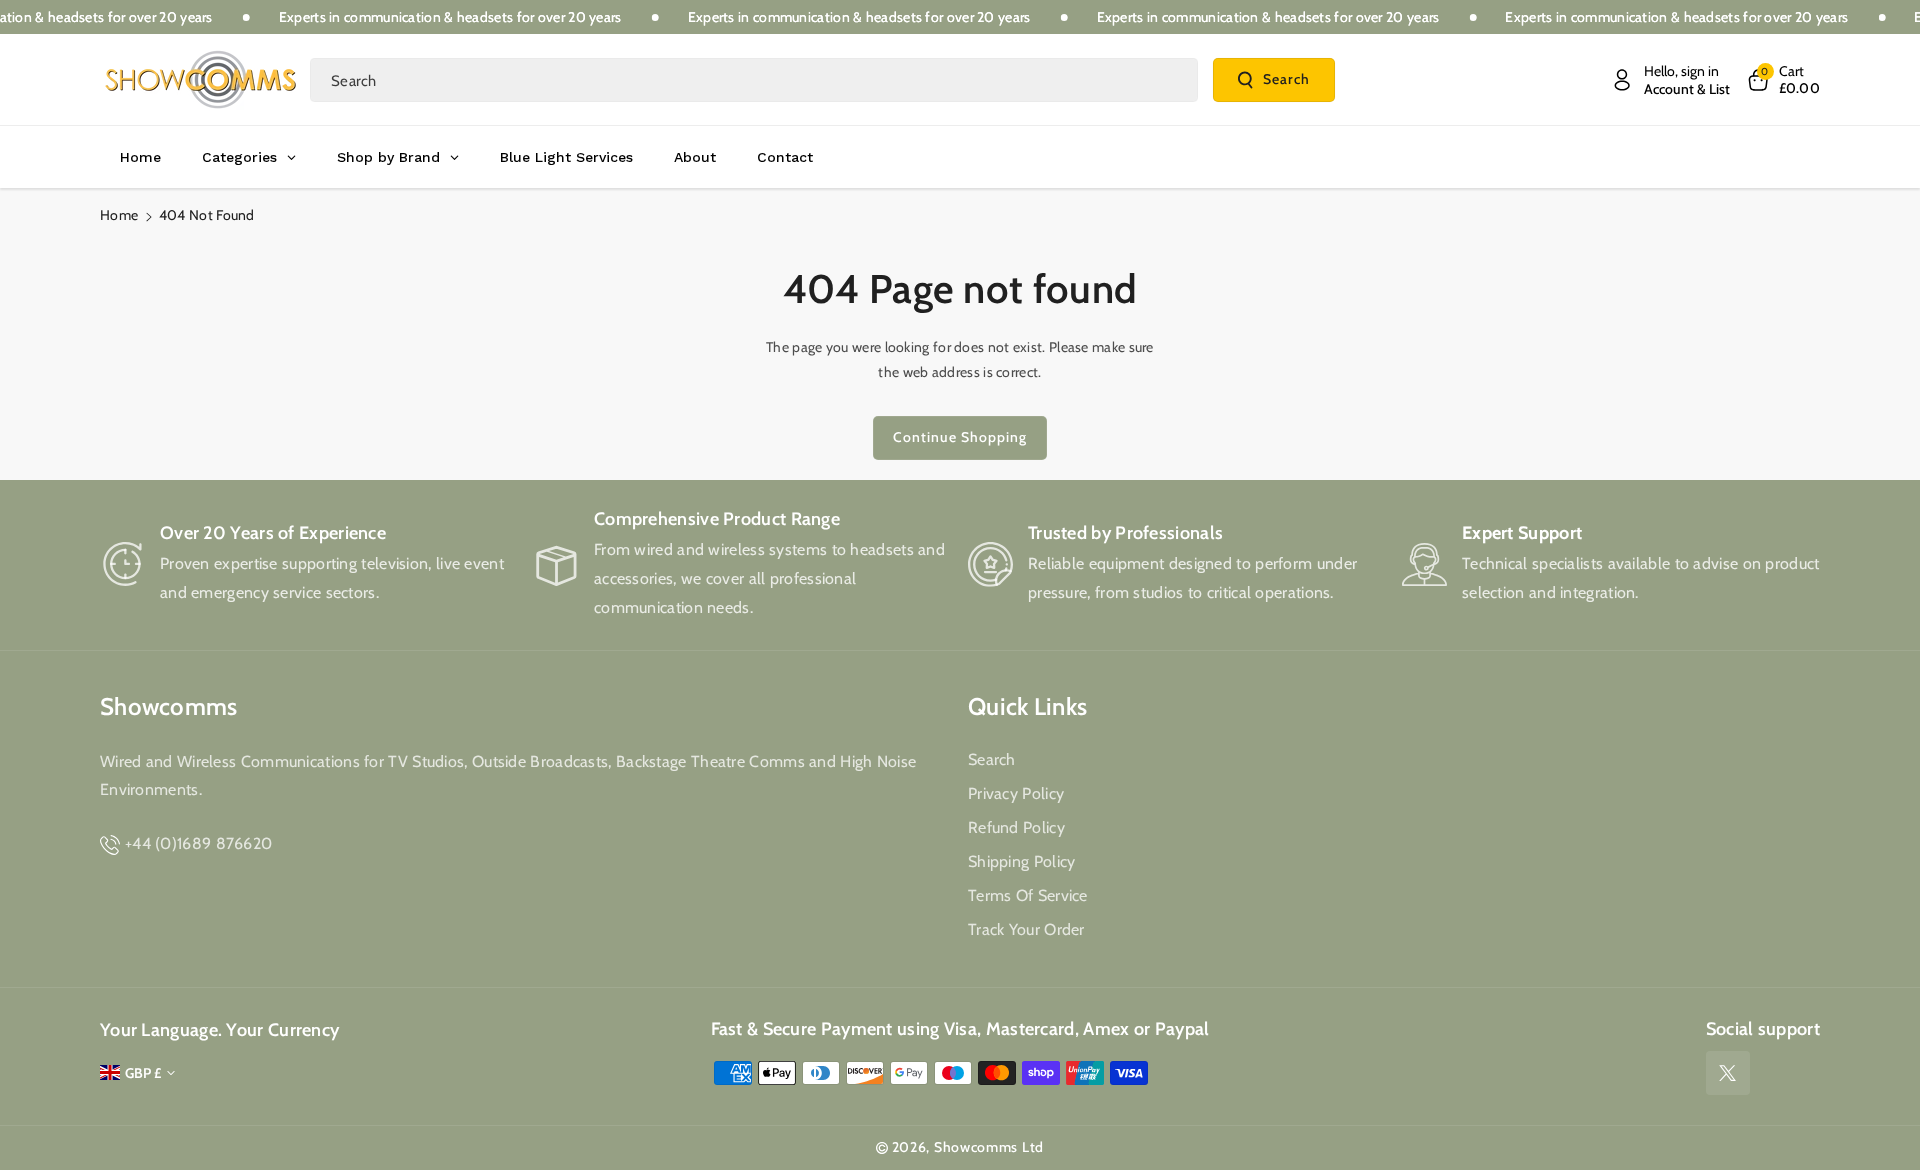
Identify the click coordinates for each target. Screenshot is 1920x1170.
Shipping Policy (1022, 861)
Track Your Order (1026, 929)
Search (1286, 79)
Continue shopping (960, 437)
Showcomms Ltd (989, 1147)
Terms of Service (1028, 895)
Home (119, 215)
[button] (1783, 80)
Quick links (1027, 706)
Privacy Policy (1016, 793)
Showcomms (169, 706)
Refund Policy (1016, 827)
